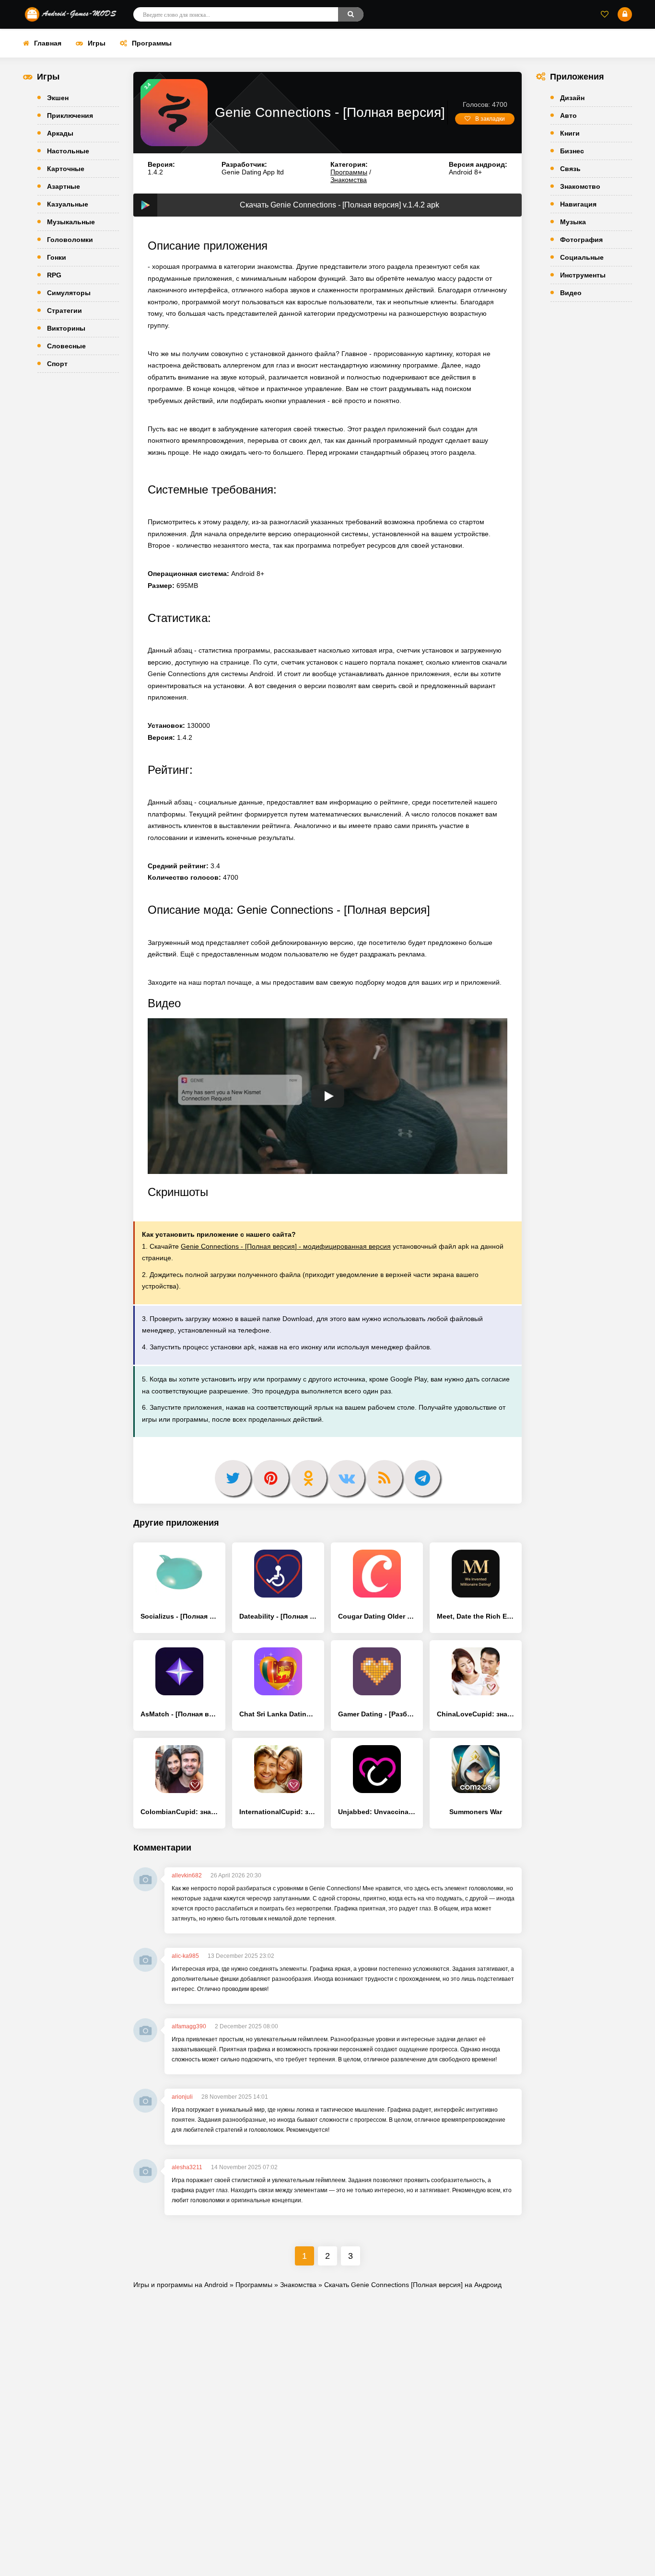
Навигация (578, 204)
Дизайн (572, 98)
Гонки (57, 257)
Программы (152, 43)
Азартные (64, 186)
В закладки (490, 119)
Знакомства (349, 180)
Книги (570, 133)
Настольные (68, 151)
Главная (48, 43)
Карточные (66, 169)
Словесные (66, 346)
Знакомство (580, 186)
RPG (54, 275)
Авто (568, 115)
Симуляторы (69, 293)
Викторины (66, 328)
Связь (570, 169)
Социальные (582, 257)
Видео (571, 293)
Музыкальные (71, 222)
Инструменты (583, 275)
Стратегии (64, 310)
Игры (97, 43)
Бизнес (572, 151)
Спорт (57, 364)
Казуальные (68, 204)
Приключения (70, 115)
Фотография (581, 240)
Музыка (573, 222)
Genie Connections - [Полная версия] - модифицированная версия (286, 1246)
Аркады (60, 133)
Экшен (58, 98)
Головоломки (70, 240)
